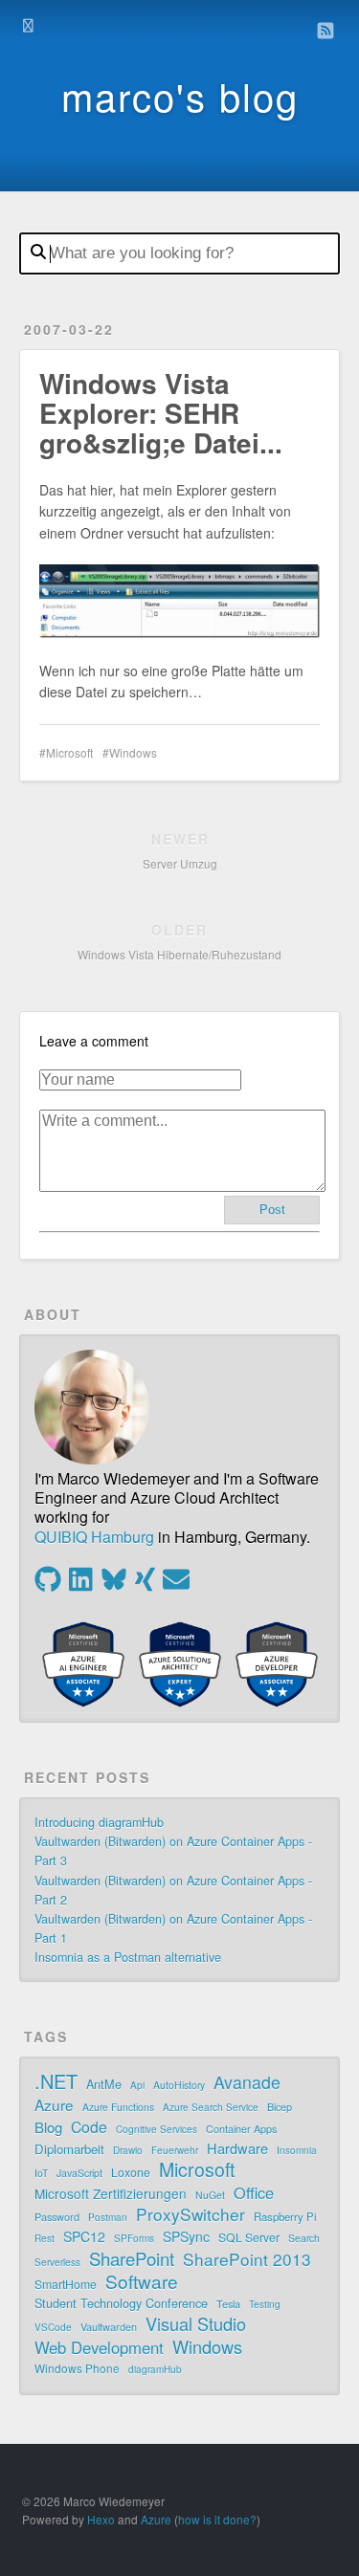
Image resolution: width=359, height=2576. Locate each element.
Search (304, 2238)
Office (254, 2192)
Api (137, 2085)
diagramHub (155, 2369)
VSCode (53, 2327)
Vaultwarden (109, 2326)
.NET (56, 2081)
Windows (133, 752)
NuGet (210, 2195)
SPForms (134, 2238)
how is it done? (217, 2519)
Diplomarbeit (69, 2149)
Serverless (57, 2262)
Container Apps (241, 2128)
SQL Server (249, 2237)
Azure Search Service (211, 2107)
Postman (108, 2217)
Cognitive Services (157, 2129)
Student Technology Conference (121, 2303)
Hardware (237, 2148)
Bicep (280, 2106)
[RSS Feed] (325, 31)
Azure (54, 2104)
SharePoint (132, 2258)
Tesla (228, 2303)
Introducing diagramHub (99, 1822)
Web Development (99, 2347)
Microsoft (69, 752)
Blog (48, 2127)
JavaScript (79, 2173)
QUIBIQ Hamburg (94, 1537)
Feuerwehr (175, 2150)
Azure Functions (118, 2107)
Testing (265, 2304)
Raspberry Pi (285, 2216)
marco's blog (180, 95)
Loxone (131, 2172)
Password (57, 2216)
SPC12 (84, 2236)
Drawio (128, 2150)
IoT (41, 2173)
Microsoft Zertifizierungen (111, 2193)
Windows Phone (77, 2368)
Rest (45, 2238)
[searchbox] (179, 253)
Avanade (247, 2082)
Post (272, 1210)
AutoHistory (179, 2085)
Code (89, 2127)
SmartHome (66, 2284)
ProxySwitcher (191, 2214)
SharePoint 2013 (247, 2259)
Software (142, 2281)
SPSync (186, 2236)
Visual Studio (196, 2323)
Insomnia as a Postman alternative (128, 1957)
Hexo (101, 2519)
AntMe (104, 2084)
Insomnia (297, 2150)
